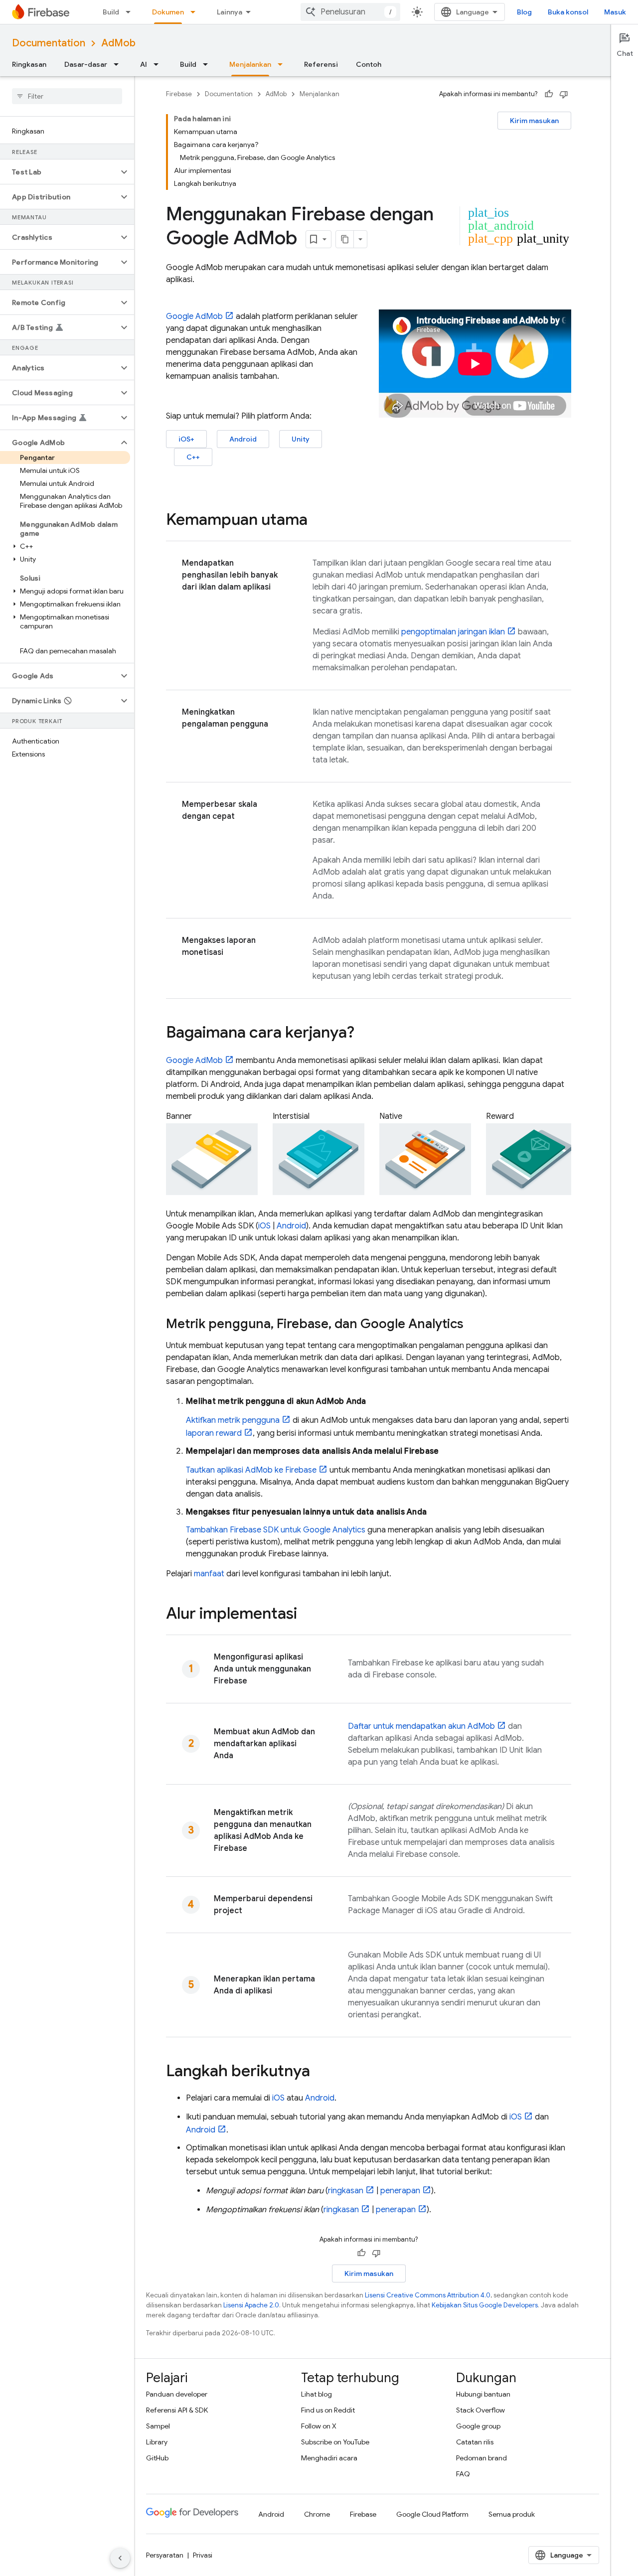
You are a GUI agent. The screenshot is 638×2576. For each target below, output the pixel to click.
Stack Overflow (480, 2410)
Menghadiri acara (329, 2458)
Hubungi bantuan (483, 2394)
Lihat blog (317, 2394)
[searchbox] (67, 96)
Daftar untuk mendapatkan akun (421, 1726)
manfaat (209, 1574)
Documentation (49, 43)
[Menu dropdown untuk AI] (159, 64)
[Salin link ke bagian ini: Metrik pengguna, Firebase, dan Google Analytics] (474, 1325)
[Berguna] (549, 94)
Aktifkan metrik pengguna (233, 1420)
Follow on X (319, 2426)
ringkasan (346, 2191)
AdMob (118, 43)
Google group (478, 2426)
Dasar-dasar (86, 64)
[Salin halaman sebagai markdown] (345, 239)
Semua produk (512, 2514)
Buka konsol (568, 12)
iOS (264, 1226)
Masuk (615, 12)
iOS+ (186, 439)
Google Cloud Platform (432, 2514)
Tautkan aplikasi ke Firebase (251, 1470)
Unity (301, 439)
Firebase (179, 94)
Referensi (321, 64)
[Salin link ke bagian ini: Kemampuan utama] (318, 521)
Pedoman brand (481, 2458)
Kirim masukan (534, 121)
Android (243, 439)
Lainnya (230, 12)
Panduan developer (177, 2394)
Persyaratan (165, 2555)
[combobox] (350, 12)
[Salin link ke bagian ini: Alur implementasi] (307, 1615)
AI (144, 64)
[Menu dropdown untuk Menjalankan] (283, 64)
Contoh (369, 64)
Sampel (158, 2426)
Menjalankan (250, 64)
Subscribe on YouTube (335, 2442)
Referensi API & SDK (177, 2410)
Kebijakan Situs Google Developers (485, 2305)
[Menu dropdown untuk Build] (131, 12)
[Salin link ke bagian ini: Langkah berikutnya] (320, 2072)
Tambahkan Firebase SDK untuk (276, 1530)
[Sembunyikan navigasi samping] (120, 2558)
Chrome (317, 2514)
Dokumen (168, 12)
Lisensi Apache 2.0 (251, 2305)
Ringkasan (29, 64)
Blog (524, 12)
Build (111, 12)
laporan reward (214, 1433)
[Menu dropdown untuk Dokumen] (196, 12)
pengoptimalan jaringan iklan (453, 632)
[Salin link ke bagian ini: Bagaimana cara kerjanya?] (364, 1034)
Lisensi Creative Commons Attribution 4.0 (428, 2295)
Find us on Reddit (328, 2410)
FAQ (463, 2474)
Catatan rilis (475, 2442)
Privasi (203, 2555)
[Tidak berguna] (564, 94)
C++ (193, 457)
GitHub (157, 2458)
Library (157, 2442)
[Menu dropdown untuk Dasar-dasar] (119, 64)
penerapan (400, 2191)
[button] (59, 172)
